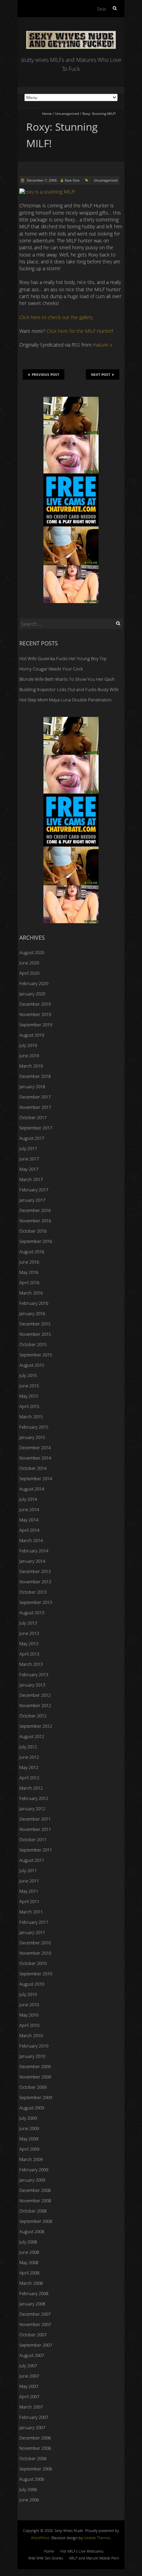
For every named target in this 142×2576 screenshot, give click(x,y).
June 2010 (29, 2005)
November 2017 (35, 1107)
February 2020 (34, 983)
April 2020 (29, 973)
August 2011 (32, 1860)
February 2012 (34, 1798)
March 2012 (31, 1788)
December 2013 (35, 1571)
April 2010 (29, 2025)
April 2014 (29, 1530)
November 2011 (35, 1829)
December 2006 (35, 2438)
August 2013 (32, 1613)
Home (47, 113)
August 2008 (32, 2231)
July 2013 (28, 1623)
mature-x (103, 345)
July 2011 (28, 1870)
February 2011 (34, 1922)
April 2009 (29, 2149)
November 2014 (35, 1458)
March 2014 (31, 1540)
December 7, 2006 (41, 180)
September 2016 (36, 1241)
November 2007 (35, 2324)
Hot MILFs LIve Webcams (82, 2551)
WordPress (40, 2538)
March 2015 (31, 1417)
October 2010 (33, 1963)
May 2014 (29, 1520)
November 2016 (35, 1221)
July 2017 (28, 1148)
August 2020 (32, 952)
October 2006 (33, 2458)
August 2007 (32, 2355)
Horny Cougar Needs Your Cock (51, 669)
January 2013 (32, 1685)
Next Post (101, 374)
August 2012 (32, 1736)
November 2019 (35, 1014)
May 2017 (29, 1169)
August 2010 (32, 1984)
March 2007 (31, 2407)
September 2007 (36, 2345)
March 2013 (31, 1664)
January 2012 (32, 1809)
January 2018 (32, 1087)
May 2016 (29, 1272)
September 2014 (36, 1478)
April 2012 (29, 1778)
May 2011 (29, 1891)
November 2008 (35, 2201)
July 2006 (28, 2489)
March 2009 (31, 2159)
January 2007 (32, 2427)
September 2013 (36, 1602)
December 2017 (35, 1097)
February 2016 (34, 1303)
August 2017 (32, 1138)
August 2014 (32, 1489)
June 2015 (29, 1386)
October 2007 (33, 2335)
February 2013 (34, 1674)
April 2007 (29, 2397)
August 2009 (32, 2108)
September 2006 (36, 2469)
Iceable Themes (97, 2538)
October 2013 (33, 1592)
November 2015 (35, 1334)
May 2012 (29, 1767)
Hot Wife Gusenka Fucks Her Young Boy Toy (63, 658)
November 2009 (35, 2077)
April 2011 (29, 1901)
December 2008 (35, 2190)
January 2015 (32, 1437)
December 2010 (35, 1943)
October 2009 (33, 2087)
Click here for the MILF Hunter (79, 331)
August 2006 (32, 2479)
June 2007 (29, 2376)
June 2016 (29, 1262)
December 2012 (35, 1695)
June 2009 (29, 2128)
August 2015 (32, 1365)
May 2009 (29, 2139)
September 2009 (36, 2097)
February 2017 (34, 1190)
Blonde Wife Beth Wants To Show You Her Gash (67, 679)
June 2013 (29, 1633)
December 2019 (35, 1004)
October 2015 (33, 1344)
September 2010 (36, 1974)
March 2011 (31, 1912)
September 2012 (36, 1726)
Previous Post (45, 374)
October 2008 (33, 2211)
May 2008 (29, 2262)
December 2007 (35, 2314)
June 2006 (29, 2500)
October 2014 (33, 1468)
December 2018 (35, 1076)
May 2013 (29, 1644)
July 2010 (28, 1994)
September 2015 (36, 1355)
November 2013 (35, 1582)
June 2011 (29, 1881)
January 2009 (32, 2180)
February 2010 (34, 2046)
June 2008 (29, 2252)
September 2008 (36, 2221)
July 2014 (28, 1499)
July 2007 (28, 2366)
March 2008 (31, 2283)
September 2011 (36, 1850)
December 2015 (35, 1324)
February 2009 (34, 2170)
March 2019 (31, 1066)
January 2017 (32, 1200)
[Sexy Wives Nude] (71, 34)
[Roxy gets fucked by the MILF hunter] (47, 192)
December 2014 (35, 1448)
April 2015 (29, 1406)
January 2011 (32, 1932)
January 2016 (32, 1313)
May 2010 (29, 2015)
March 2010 (31, 2035)
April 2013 (29, 1654)
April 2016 (29, 1282)
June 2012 (29, 1757)
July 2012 (28, 1747)
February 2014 (34, 1551)
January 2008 (32, 2304)
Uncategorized (67, 113)
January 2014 (32, 1561)
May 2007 (29, 2386)
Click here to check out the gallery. (57, 317)
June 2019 (29, 1056)
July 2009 (28, 2118)
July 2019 (28, 1045)
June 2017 (29, 1159)
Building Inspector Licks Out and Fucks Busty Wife (69, 689)
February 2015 (34, 1427)
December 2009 (35, 2066)
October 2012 (33, 1716)
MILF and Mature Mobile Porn (94, 2558)
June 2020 (29, 963)
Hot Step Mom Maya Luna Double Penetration (65, 700)
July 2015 (28, 1375)
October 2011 (33, 1840)
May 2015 (29, 1396)
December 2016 (35, 1210)
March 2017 (31, 1179)
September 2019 (36, 1025)
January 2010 (32, 2056)
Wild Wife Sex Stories (46, 2558)
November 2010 (35, 1953)
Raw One (72, 180)
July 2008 (28, 2242)
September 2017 (36, 1128)
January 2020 (32, 994)
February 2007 (34, 2417)
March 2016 (31, 1293)
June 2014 (29, 1509)
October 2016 (33, 1231)
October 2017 (33, 1117)
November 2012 (35, 1705)
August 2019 (32, 1035)
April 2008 (29, 2273)
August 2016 (32, 1252)
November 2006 (35, 2448)
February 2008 (34, 2293)
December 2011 (35, 1819)
